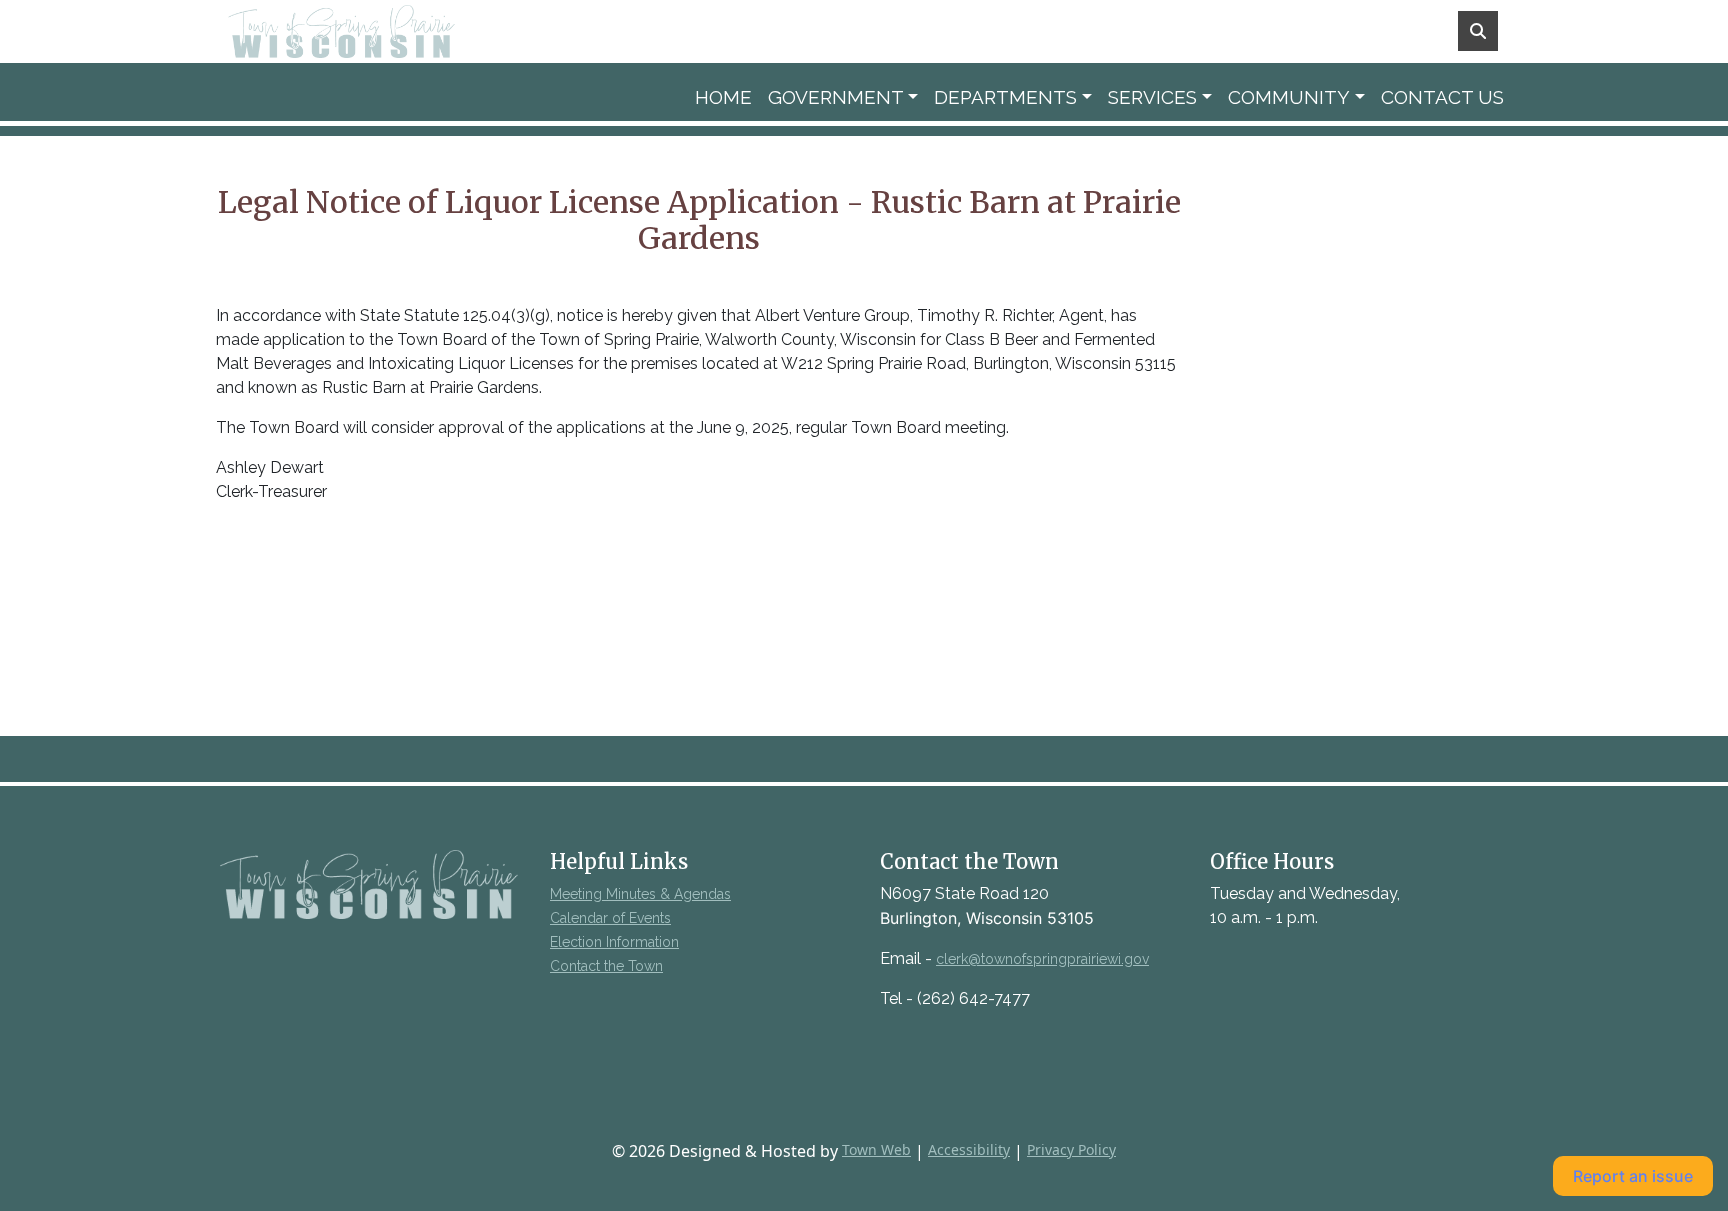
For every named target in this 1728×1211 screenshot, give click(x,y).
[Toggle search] (1478, 31)
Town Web (876, 1149)
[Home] (370, 31)
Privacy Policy (1071, 1149)
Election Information (614, 942)
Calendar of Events (610, 918)
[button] (843, 97)
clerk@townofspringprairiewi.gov (1042, 959)
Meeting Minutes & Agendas (640, 894)
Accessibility (969, 1149)
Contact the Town (606, 966)
